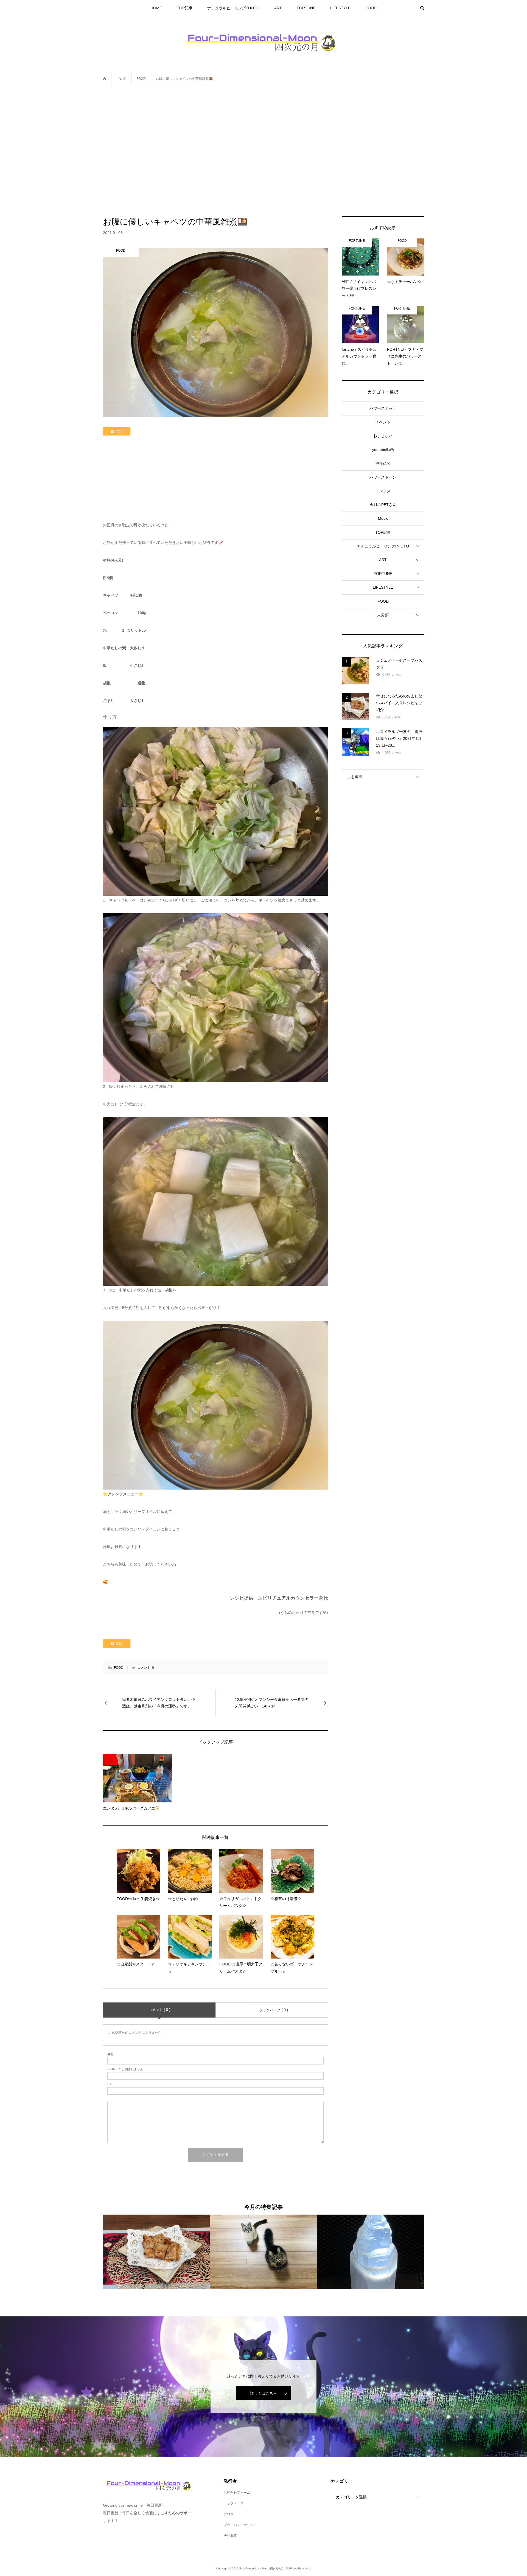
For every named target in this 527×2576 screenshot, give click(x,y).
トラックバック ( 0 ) (272, 2010)
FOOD (371, 8)
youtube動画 (383, 450)
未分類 (383, 615)
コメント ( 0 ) (159, 2010)
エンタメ (383, 491)
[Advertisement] (263, 151)
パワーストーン (383, 477)
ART (278, 8)
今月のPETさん (383, 505)
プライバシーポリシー (240, 2525)
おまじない (383, 436)
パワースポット (383, 408)
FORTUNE (306, 8)
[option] (156, 2252)
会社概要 (230, 2536)
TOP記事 (185, 8)
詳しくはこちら (263, 2393)
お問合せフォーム (237, 2493)
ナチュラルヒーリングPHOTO (233, 8)
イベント (383, 422)
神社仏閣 (383, 463)
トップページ (234, 2503)
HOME (156, 8)
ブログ (229, 2514)
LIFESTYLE (340, 8)
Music (383, 518)
